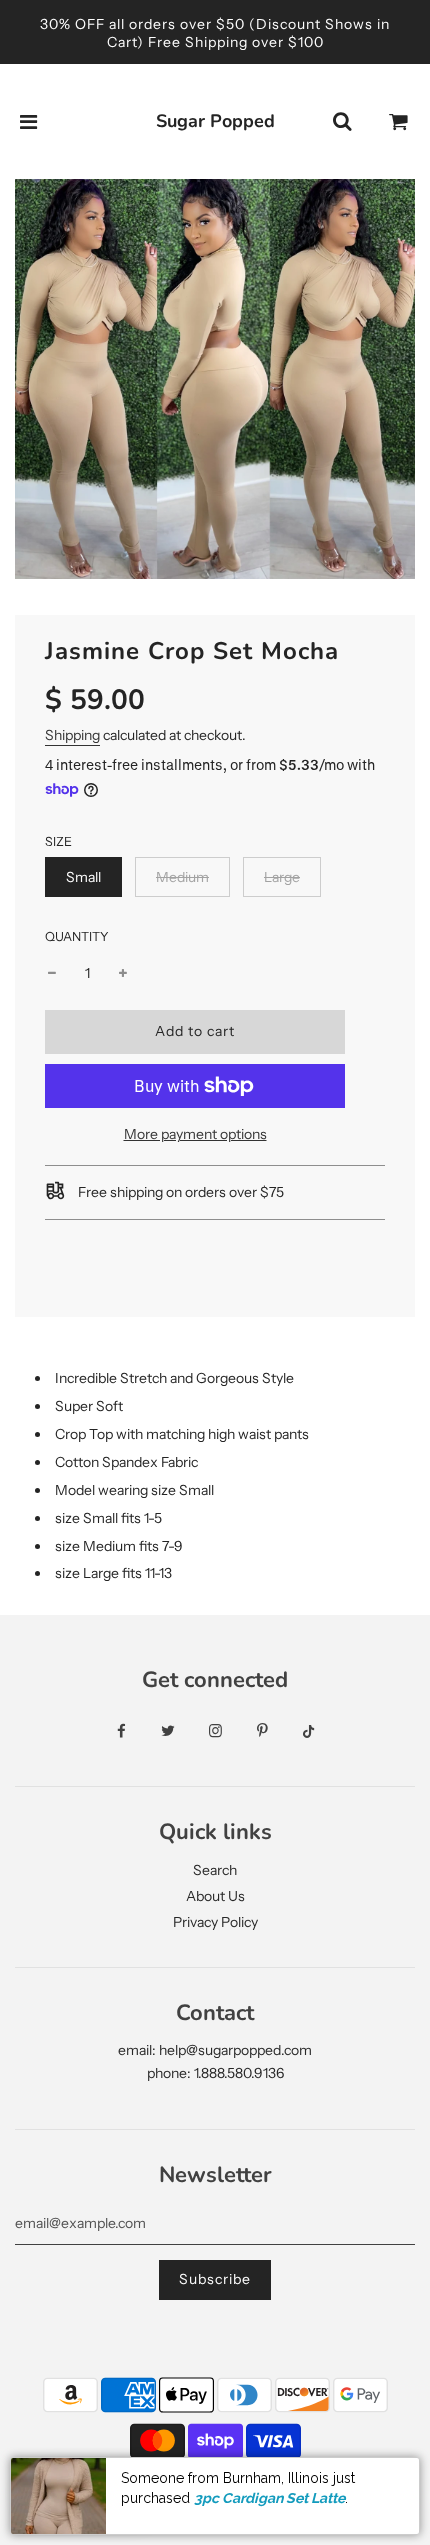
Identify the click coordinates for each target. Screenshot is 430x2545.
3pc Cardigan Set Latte (269, 2498)
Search (215, 1870)
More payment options (195, 1134)
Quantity (77, 936)
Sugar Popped (215, 121)
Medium (182, 877)
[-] (52, 973)
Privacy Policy (215, 1922)
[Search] (342, 122)
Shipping (72, 735)
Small (83, 877)
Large (282, 877)
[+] (123, 973)
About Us (215, 1896)
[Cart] (399, 122)
